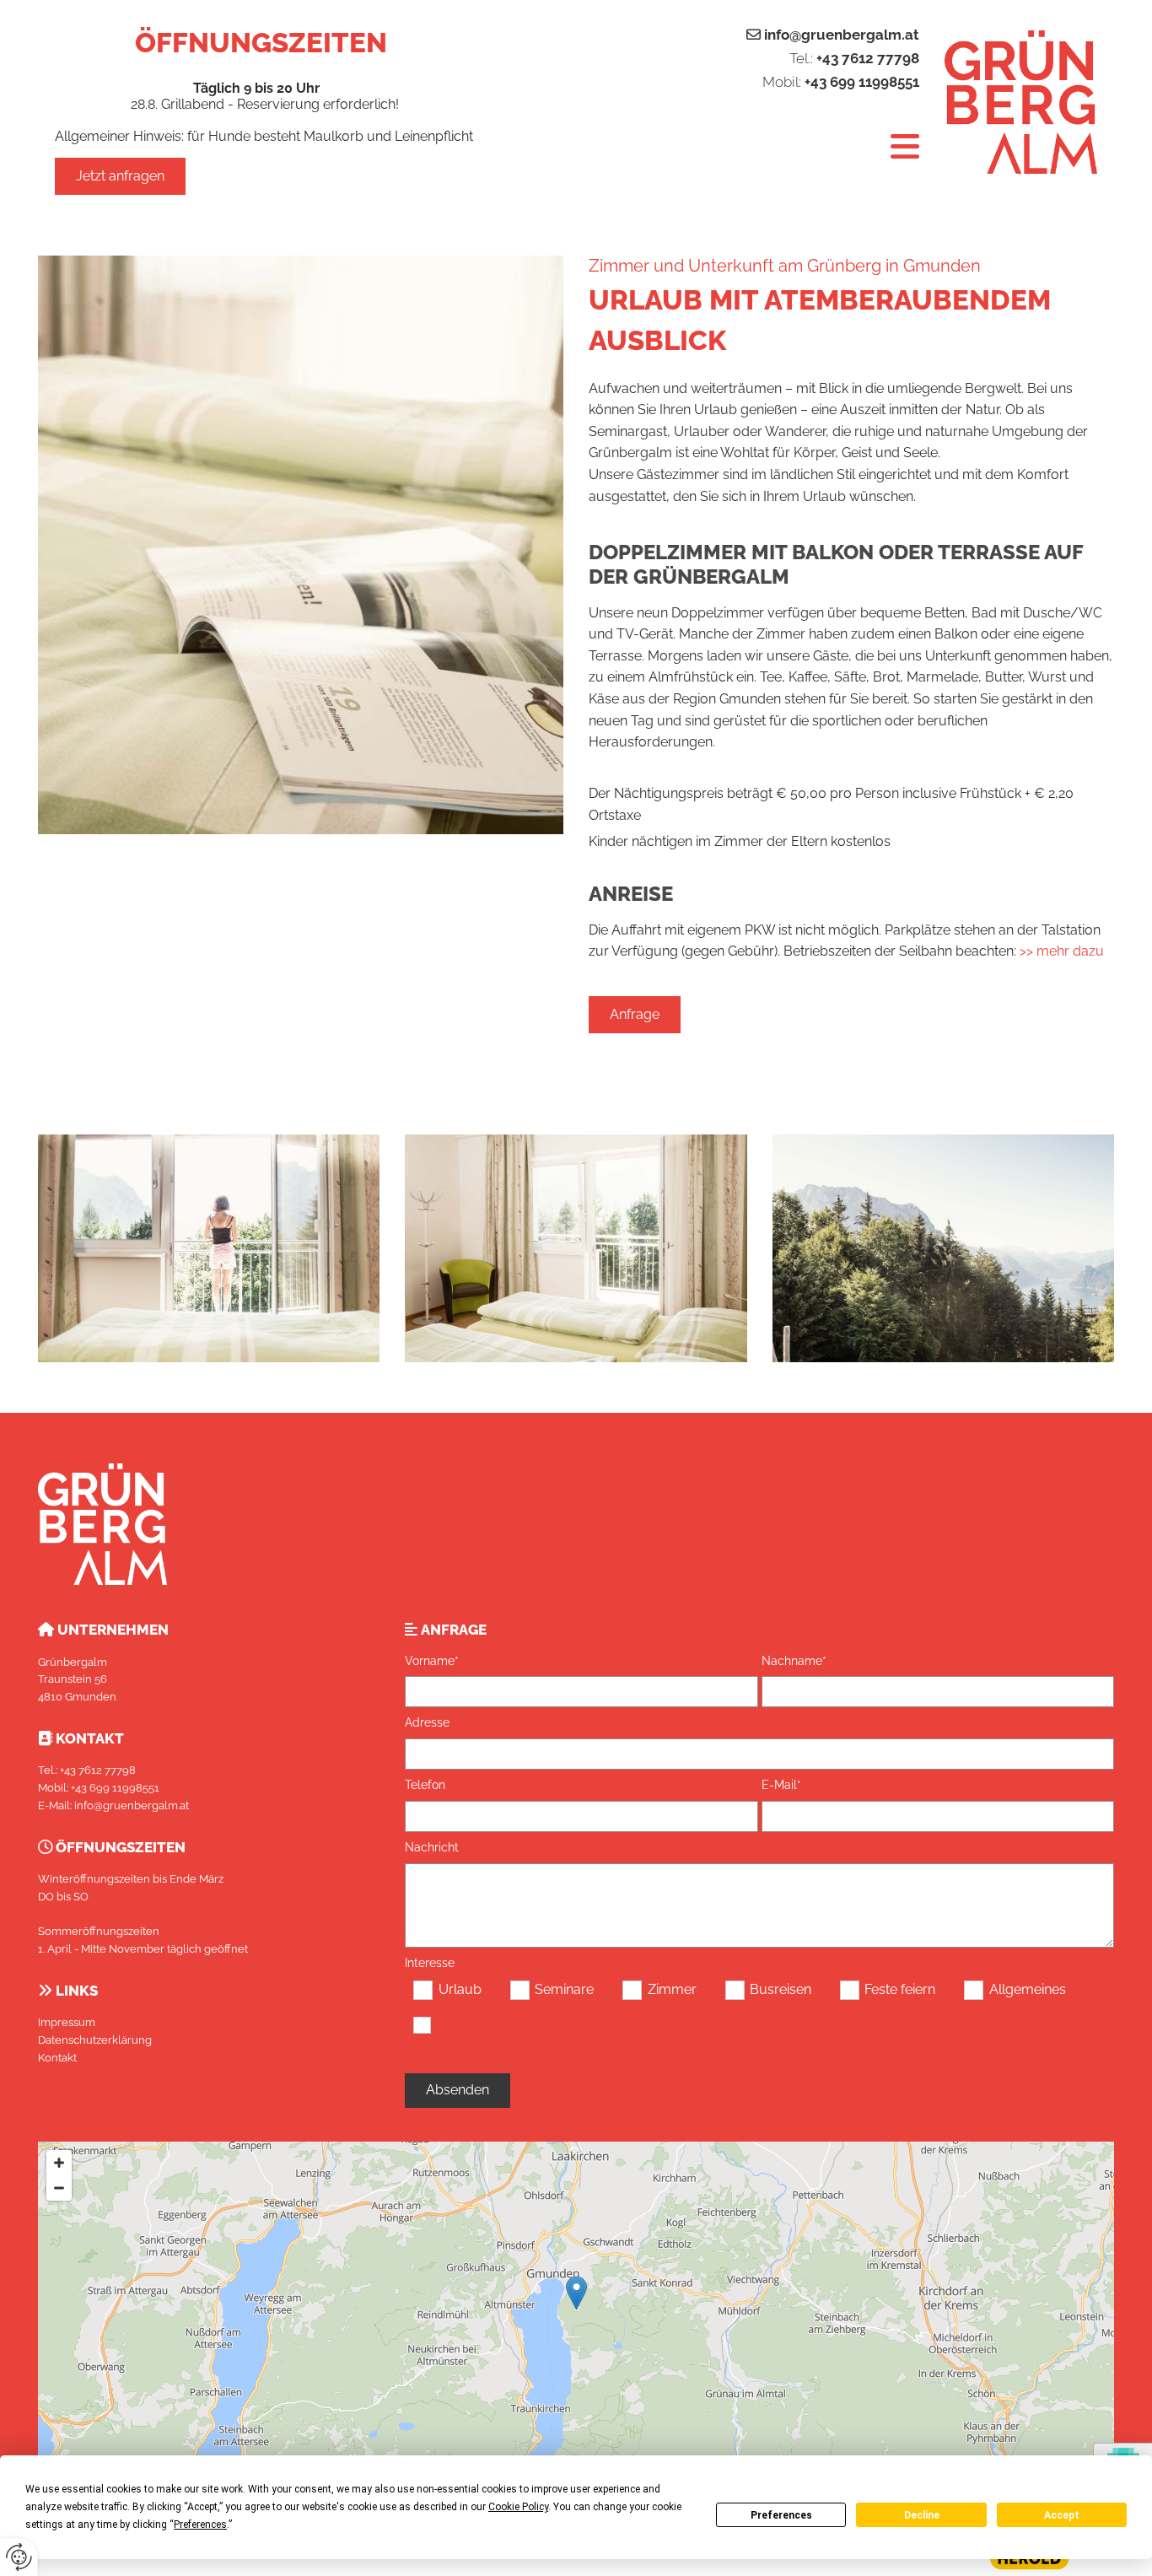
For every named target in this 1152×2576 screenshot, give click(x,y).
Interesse (430, 1963)
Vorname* (432, 1661)
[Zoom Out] (59, 2188)
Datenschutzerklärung (95, 2040)
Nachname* (794, 1661)
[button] (120, 176)
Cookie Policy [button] (518, 2507)
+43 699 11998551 (862, 82)
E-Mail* (781, 1785)
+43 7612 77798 (868, 58)
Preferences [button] (200, 2525)
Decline (922, 2515)
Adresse (427, 1722)
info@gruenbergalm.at (842, 35)
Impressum (67, 2022)
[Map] (576, 2310)
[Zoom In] (59, 2163)
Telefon (425, 1785)
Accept (1062, 2515)
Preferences (781, 2515)
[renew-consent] (19, 2557)
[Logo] (1021, 102)
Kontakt (57, 2058)
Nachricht (432, 1847)
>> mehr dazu (1062, 951)
